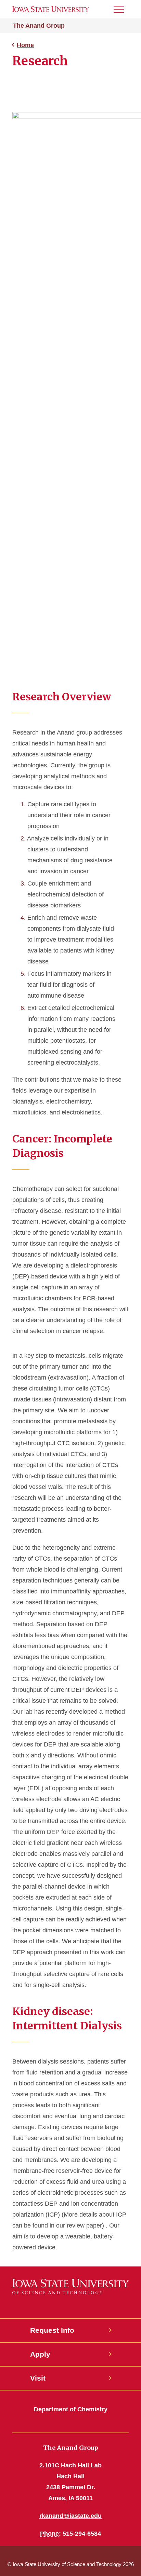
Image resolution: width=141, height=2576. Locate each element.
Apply (40, 2354)
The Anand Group (39, 26)
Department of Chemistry (71, 2409)
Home (25, 45)
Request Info (52, 2330)
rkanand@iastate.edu (70, 2516)
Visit (38, 2378)
